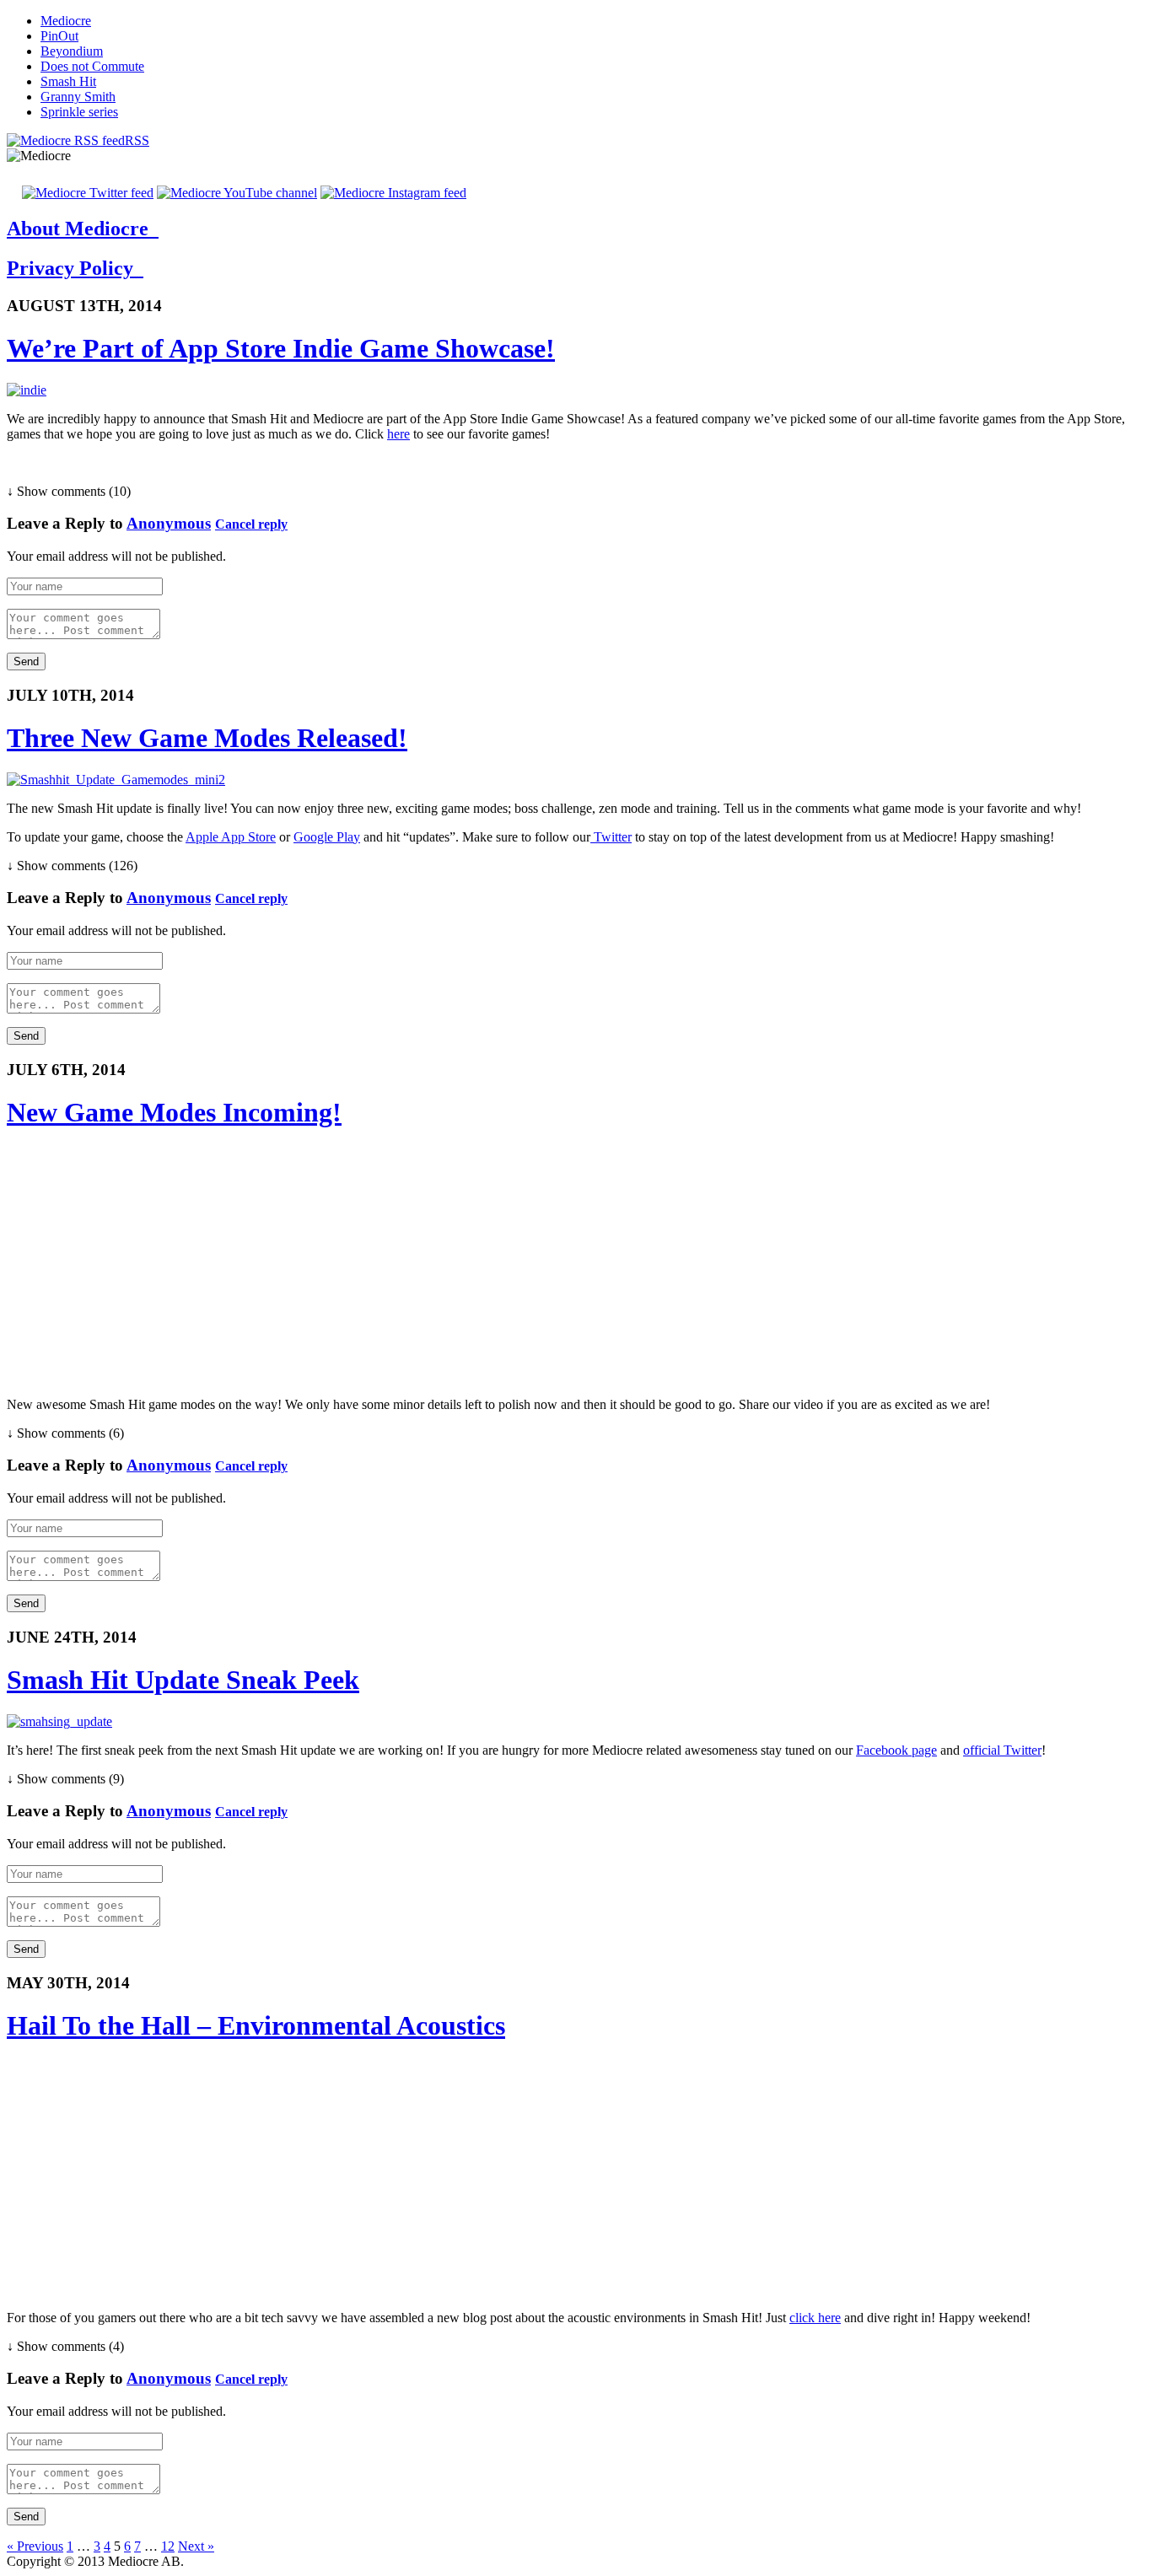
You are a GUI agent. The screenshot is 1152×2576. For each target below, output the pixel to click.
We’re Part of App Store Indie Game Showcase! (281, 348)
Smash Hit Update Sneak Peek (183, 1680)
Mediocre (66, 21)
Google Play (327, 837)
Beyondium (72, 51)
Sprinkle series (79, 112)
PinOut (59, 36)
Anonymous (169, 523)
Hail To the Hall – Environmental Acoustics (256, 2025)
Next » (196, 2546)
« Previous (35, 2546)
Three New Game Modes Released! (207, 738)
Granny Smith (78, 97)
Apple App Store (231, 837)
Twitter (611, 837)
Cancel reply (251, 524)
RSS (137, 140)
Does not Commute (92, 66)
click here (815, 2318)
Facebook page (896, 1750)
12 (168, 2546)
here (398, 434)
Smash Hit (68, 81)
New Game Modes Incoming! (174, 1112)
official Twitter (1002, 1750)
